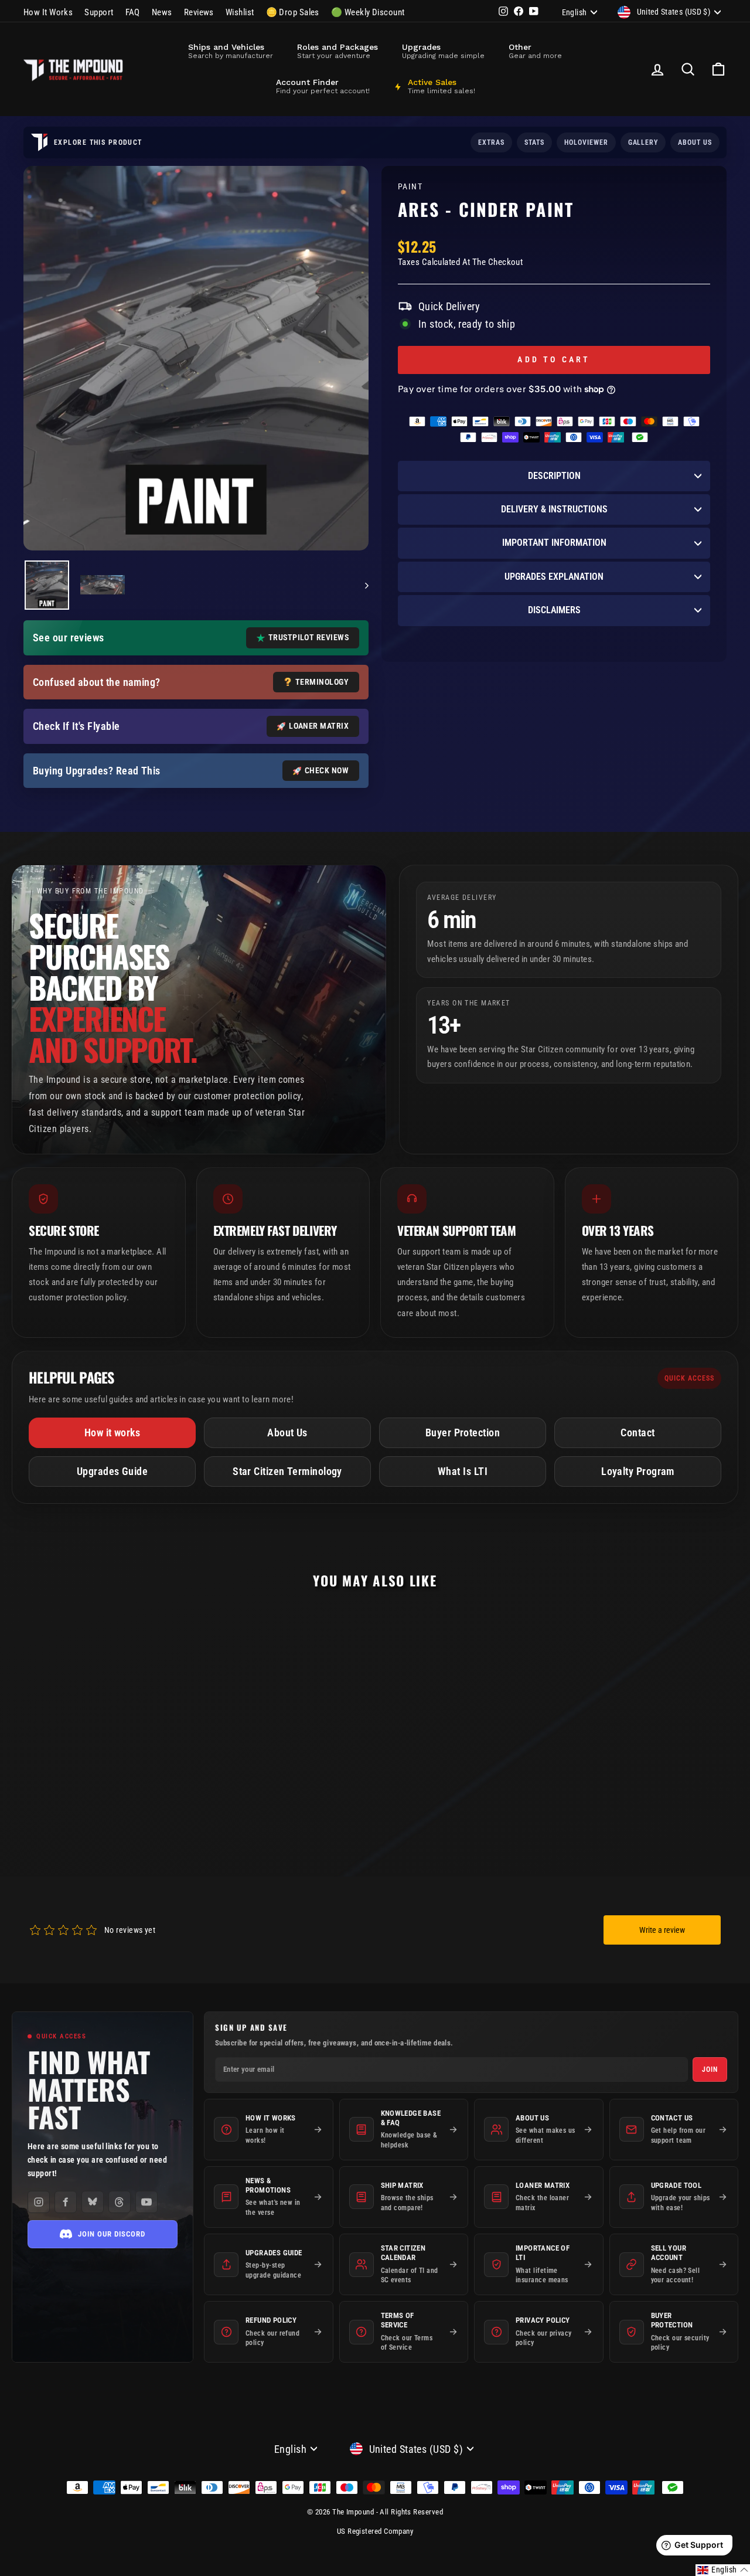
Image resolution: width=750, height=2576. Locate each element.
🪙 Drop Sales (293, 12)
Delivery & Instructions (554, 509)
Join (710, 2069)
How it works (112, 1433)
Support (99, 12)
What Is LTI (463, 1471)
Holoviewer (586, 142)
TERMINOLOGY (322, 682)
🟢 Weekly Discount (368, 12)
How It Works (48, 12)
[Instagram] (39, 2202)
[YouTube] (146, 2202)
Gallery (643, 142)
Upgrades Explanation (554, 577)
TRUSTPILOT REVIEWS (308, 637)
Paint (410, 187)
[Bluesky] (93, 2202)
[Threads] (120, 2202)
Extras (491, 142)
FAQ (133, 12)
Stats (534, 142)
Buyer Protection (463, 1433)
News (162, 12)
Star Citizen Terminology (287, 1471)
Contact (637, 1433)
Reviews (199, 12)
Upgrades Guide (112, 1471)
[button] (723, 2570)
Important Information (554, 543)
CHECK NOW (327, 770)
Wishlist (240, 12)
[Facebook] (66, 2202)
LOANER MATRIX (319, 726)
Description (554, 476)
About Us (287, 1433)
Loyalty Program (638, 1471)
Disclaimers (554, 610)
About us (695, 142)
